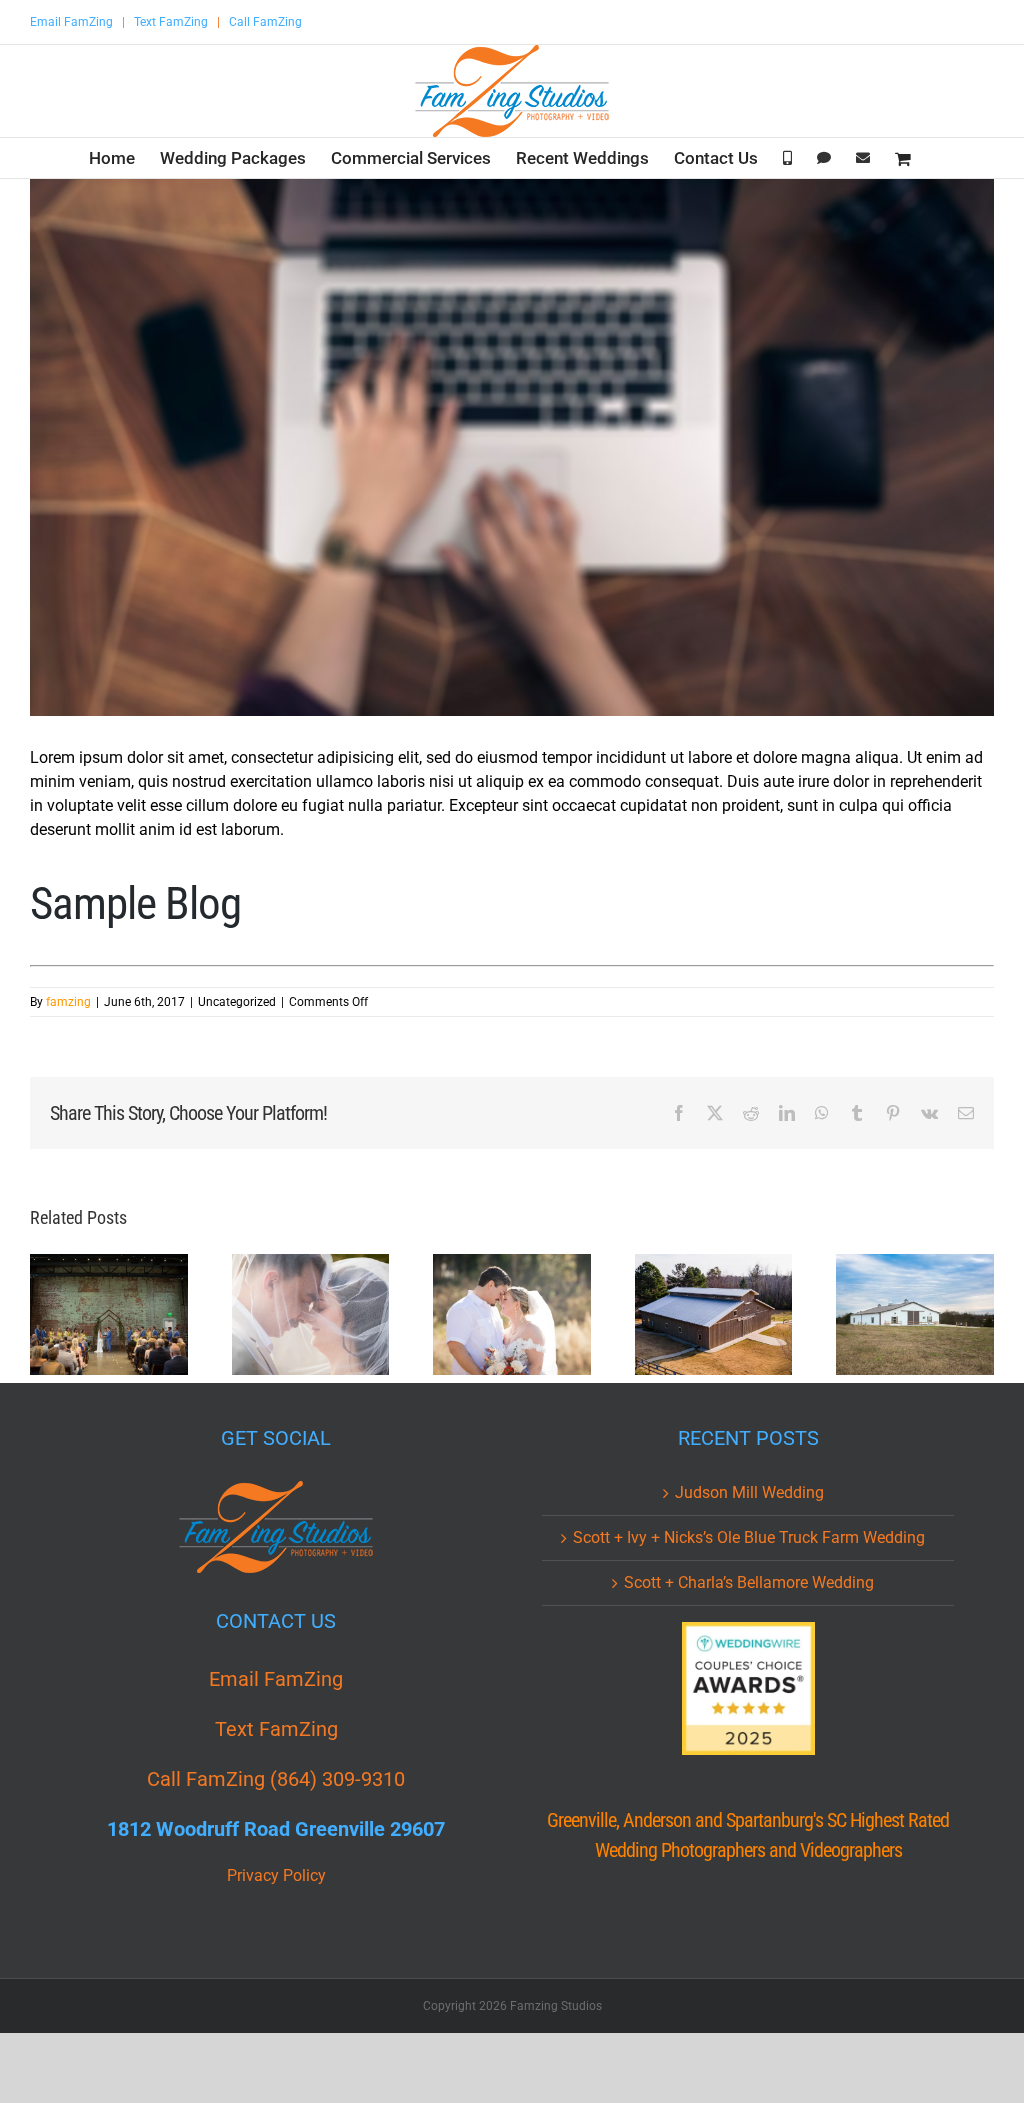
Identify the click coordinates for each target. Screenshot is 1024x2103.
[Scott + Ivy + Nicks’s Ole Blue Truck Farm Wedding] (311, 1314)
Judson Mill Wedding (749, 1492)
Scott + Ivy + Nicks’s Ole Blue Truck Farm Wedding (749, 1537)
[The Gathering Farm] (714, 1314)
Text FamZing (171, 22)
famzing (68, 1002)
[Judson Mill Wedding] (109, 1314)
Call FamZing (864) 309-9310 (276, 1779)
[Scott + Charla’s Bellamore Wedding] (512, 1314)
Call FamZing (265, 22)
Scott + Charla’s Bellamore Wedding (749, 1582)
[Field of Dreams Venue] (915, 1314)
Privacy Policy (276, 1875)
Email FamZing (71, 22)
